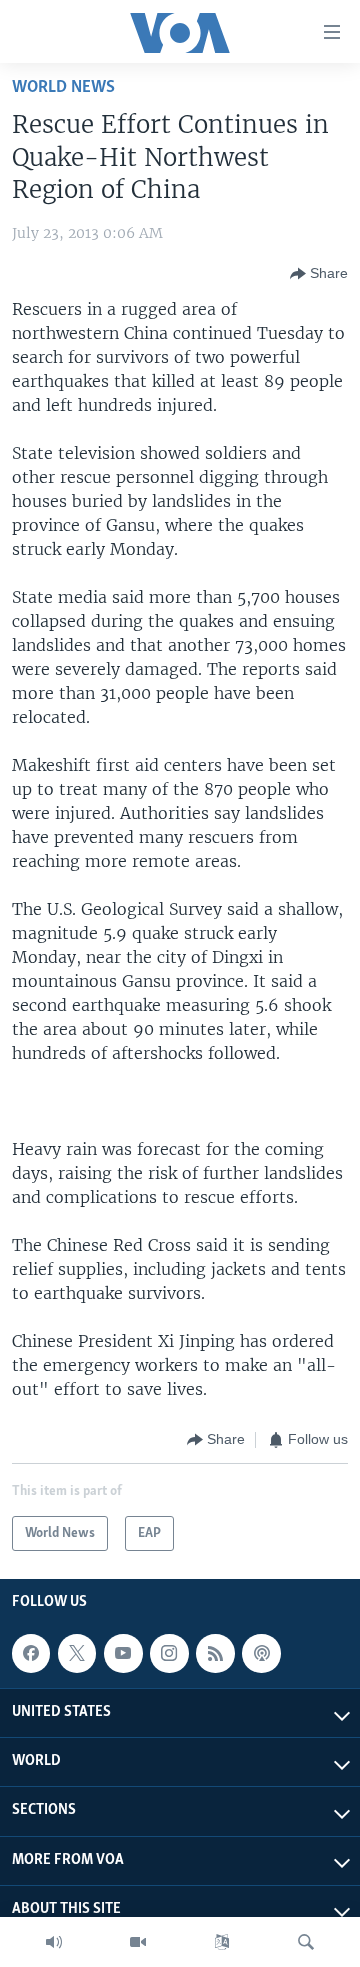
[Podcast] (261, 1653)
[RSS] (215, 1653)
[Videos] (138, 1942)
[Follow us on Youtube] (123, 1653)
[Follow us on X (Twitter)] (77, 1653)
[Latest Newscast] (54, 1942)
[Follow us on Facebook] (31, 1653)
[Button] (319, 274)
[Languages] (222, 1942)
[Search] (306, 1942)
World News (63, 87)
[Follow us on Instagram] (169, 1653)
